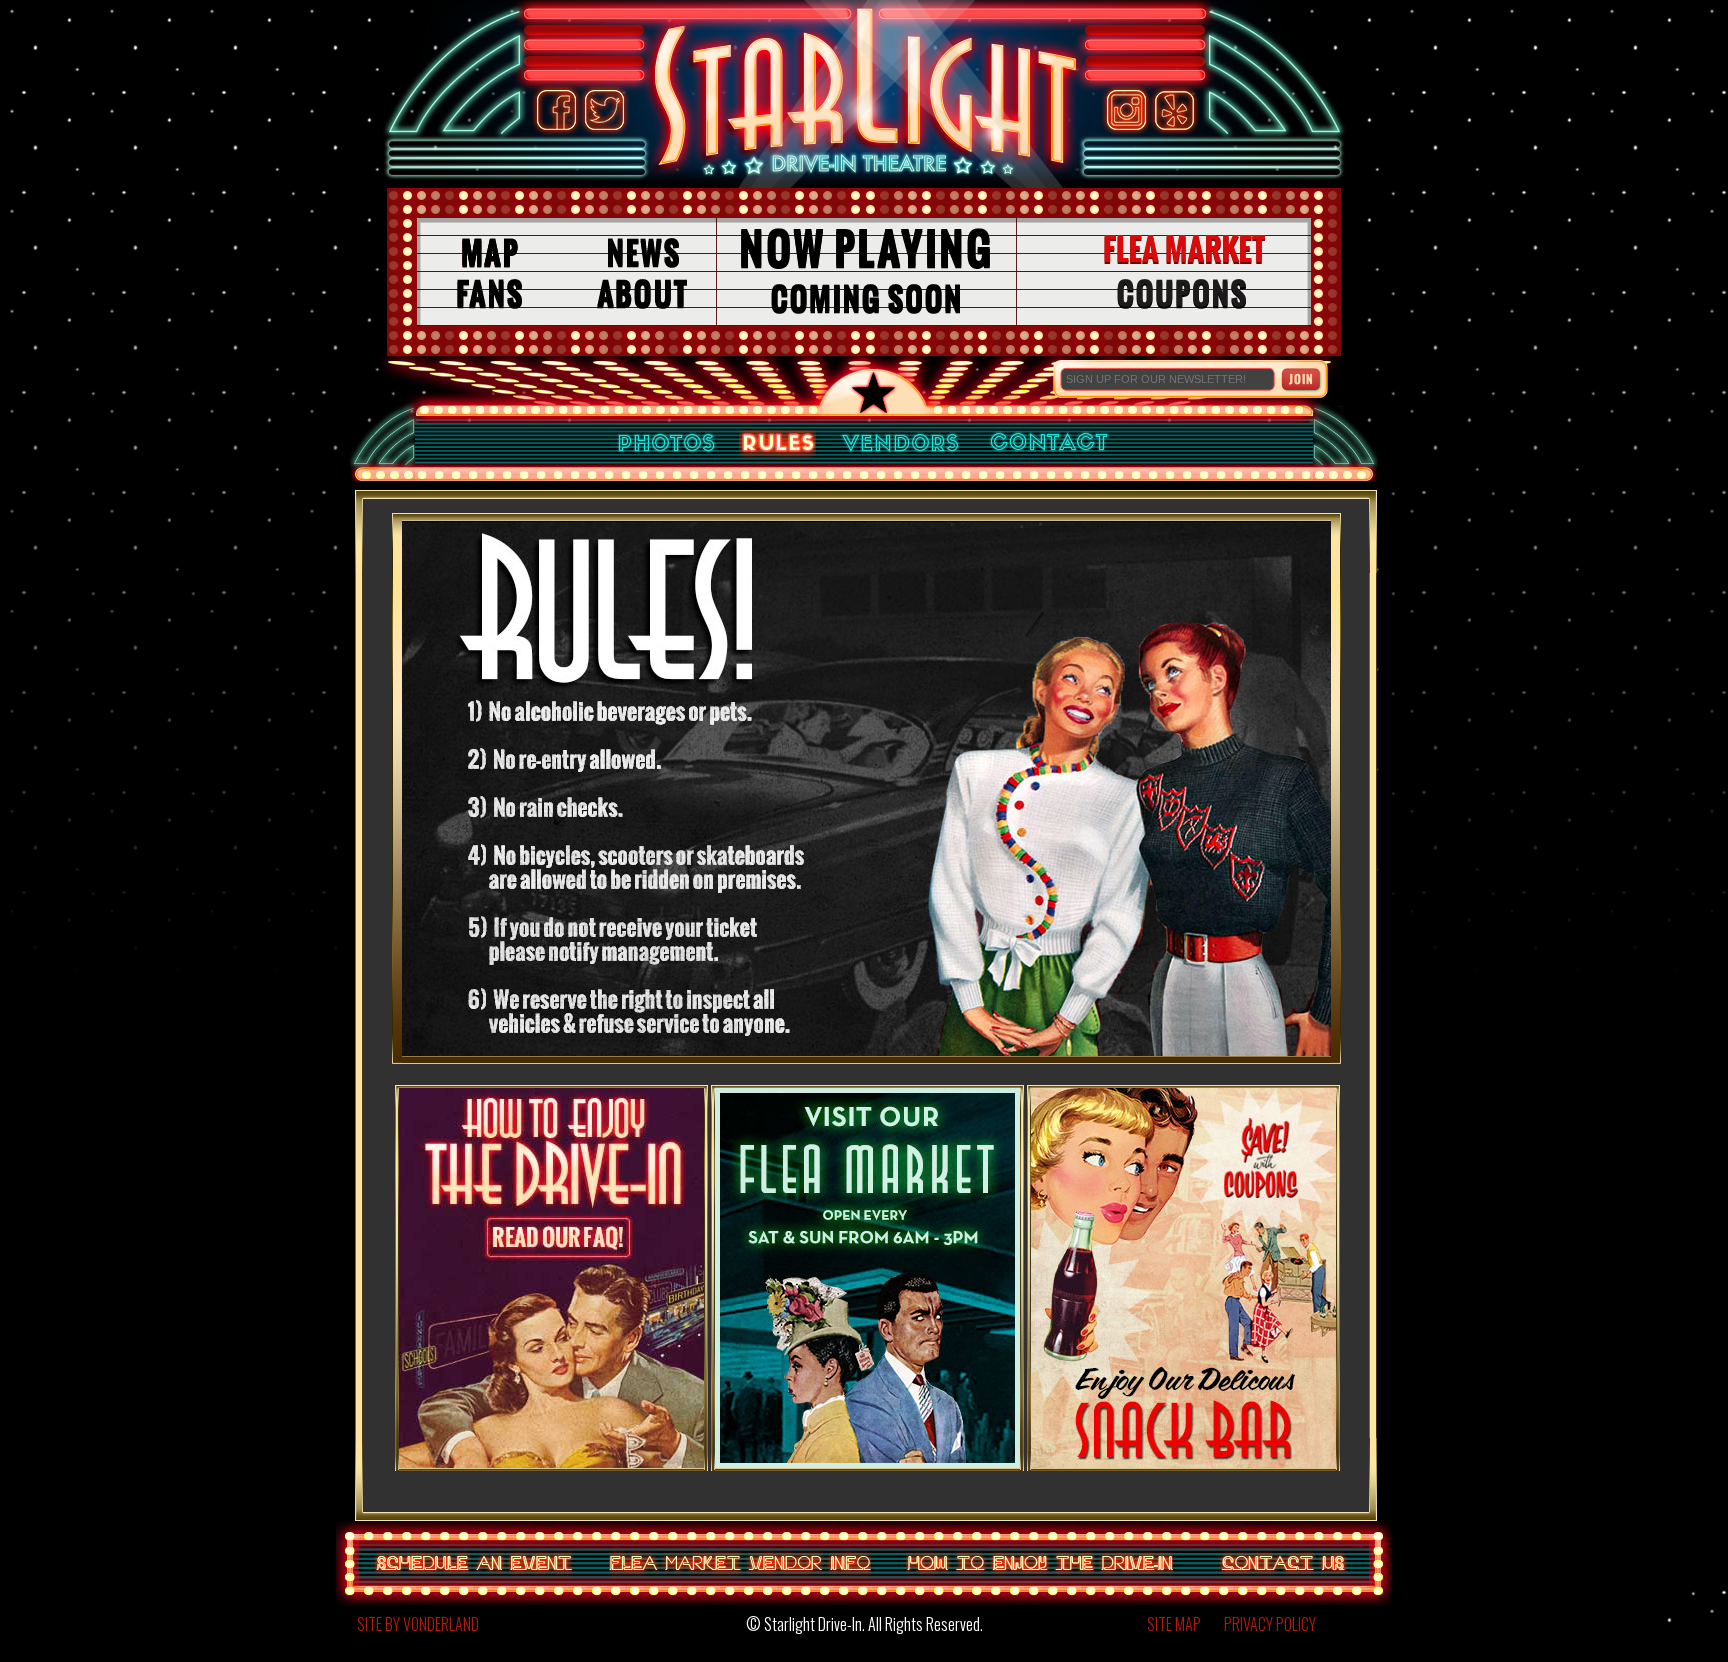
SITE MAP (1174, 1624)
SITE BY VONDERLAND (418, 1624)
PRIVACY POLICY (1270, 1624)
